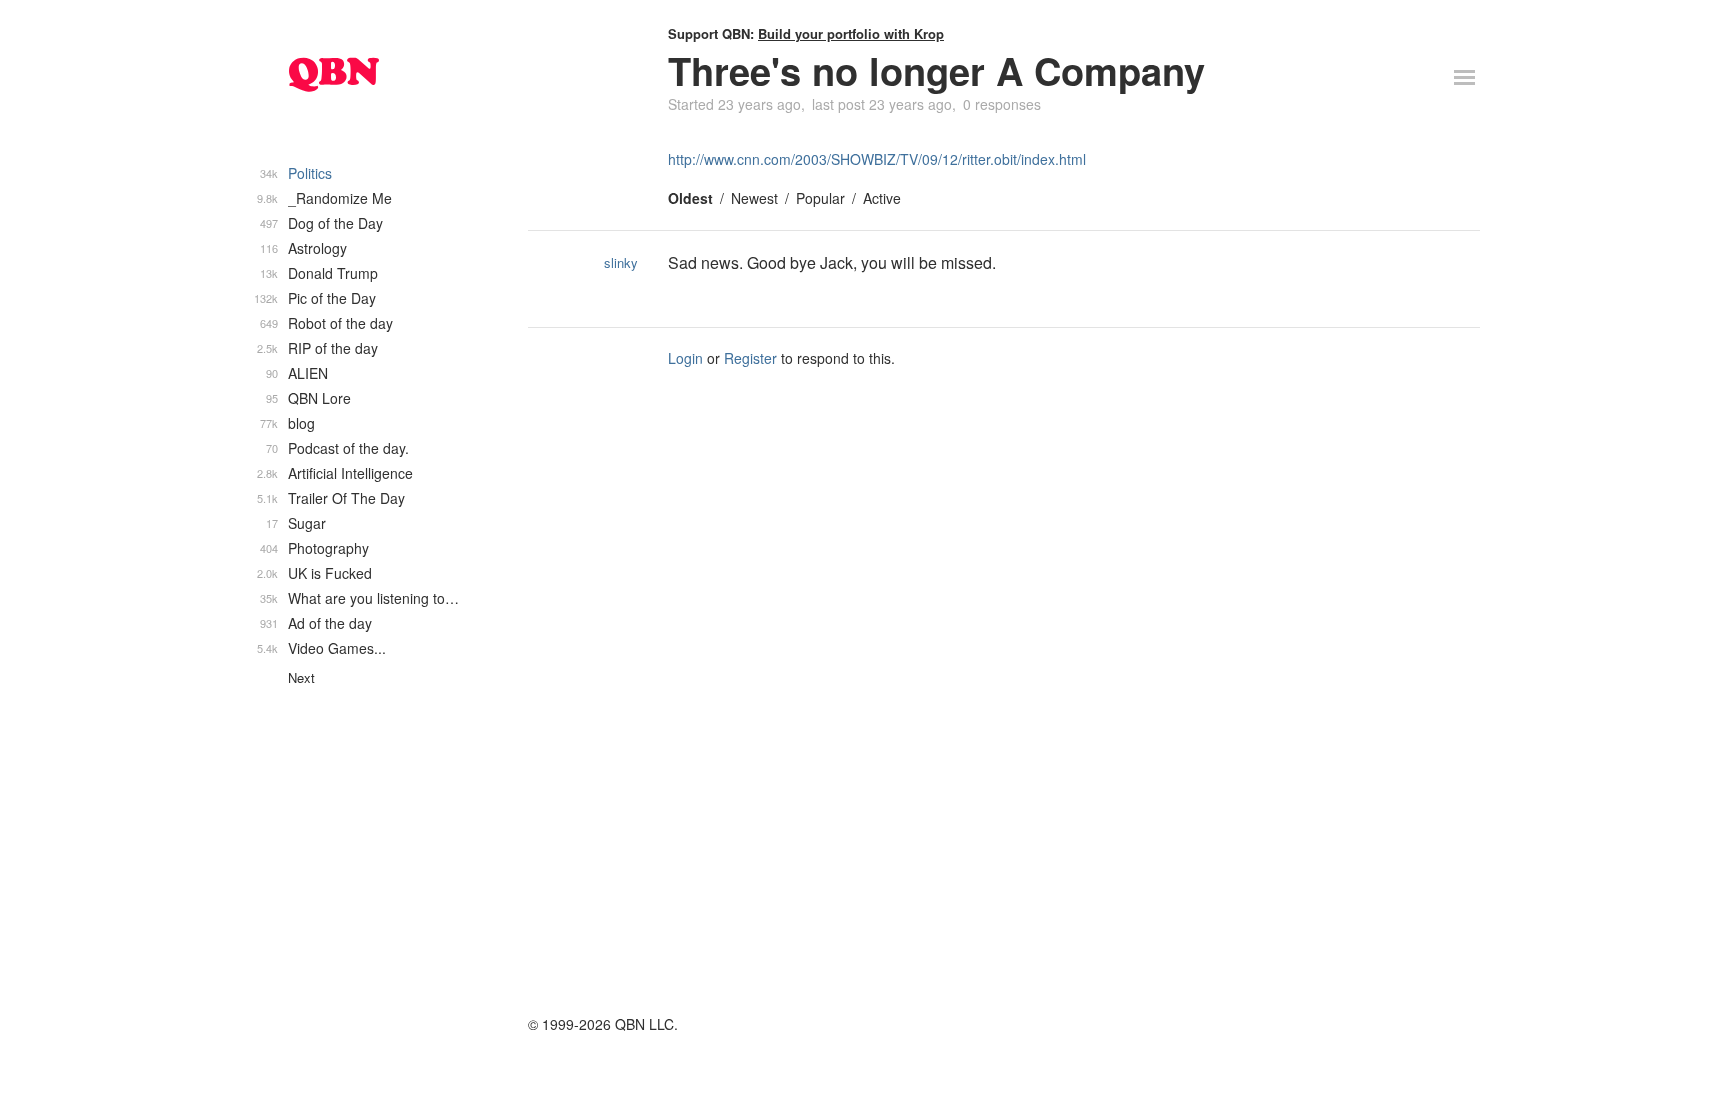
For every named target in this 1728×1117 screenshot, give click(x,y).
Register (750, 358)
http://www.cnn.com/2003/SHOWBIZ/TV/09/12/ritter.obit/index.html (877, 159)
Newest (754, 198)
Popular (820, 198)
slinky (621, 262)
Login (685, 358)
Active (882, 198)
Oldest (690, 198)
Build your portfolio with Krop (851, 33)
